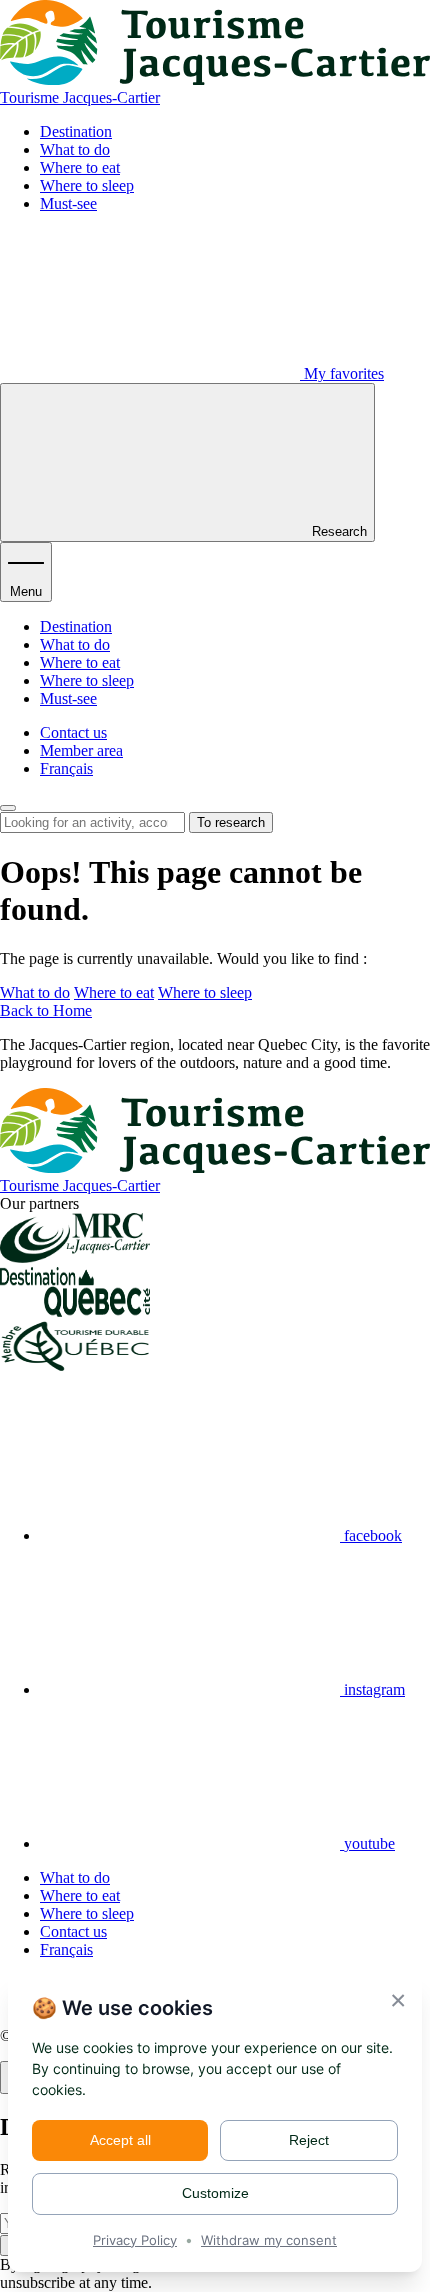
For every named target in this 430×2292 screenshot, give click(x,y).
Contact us (73, 732)
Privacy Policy (135, 2240)
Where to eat (80, 167)
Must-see (68, 203)
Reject (309, 2140)
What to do (75, 149)
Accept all (120, 2140)
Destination (76, 131)
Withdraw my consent (269, 2240)
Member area (81, 750)
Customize (215, 2193)
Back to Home (46, 1010)
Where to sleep (87, 185)
